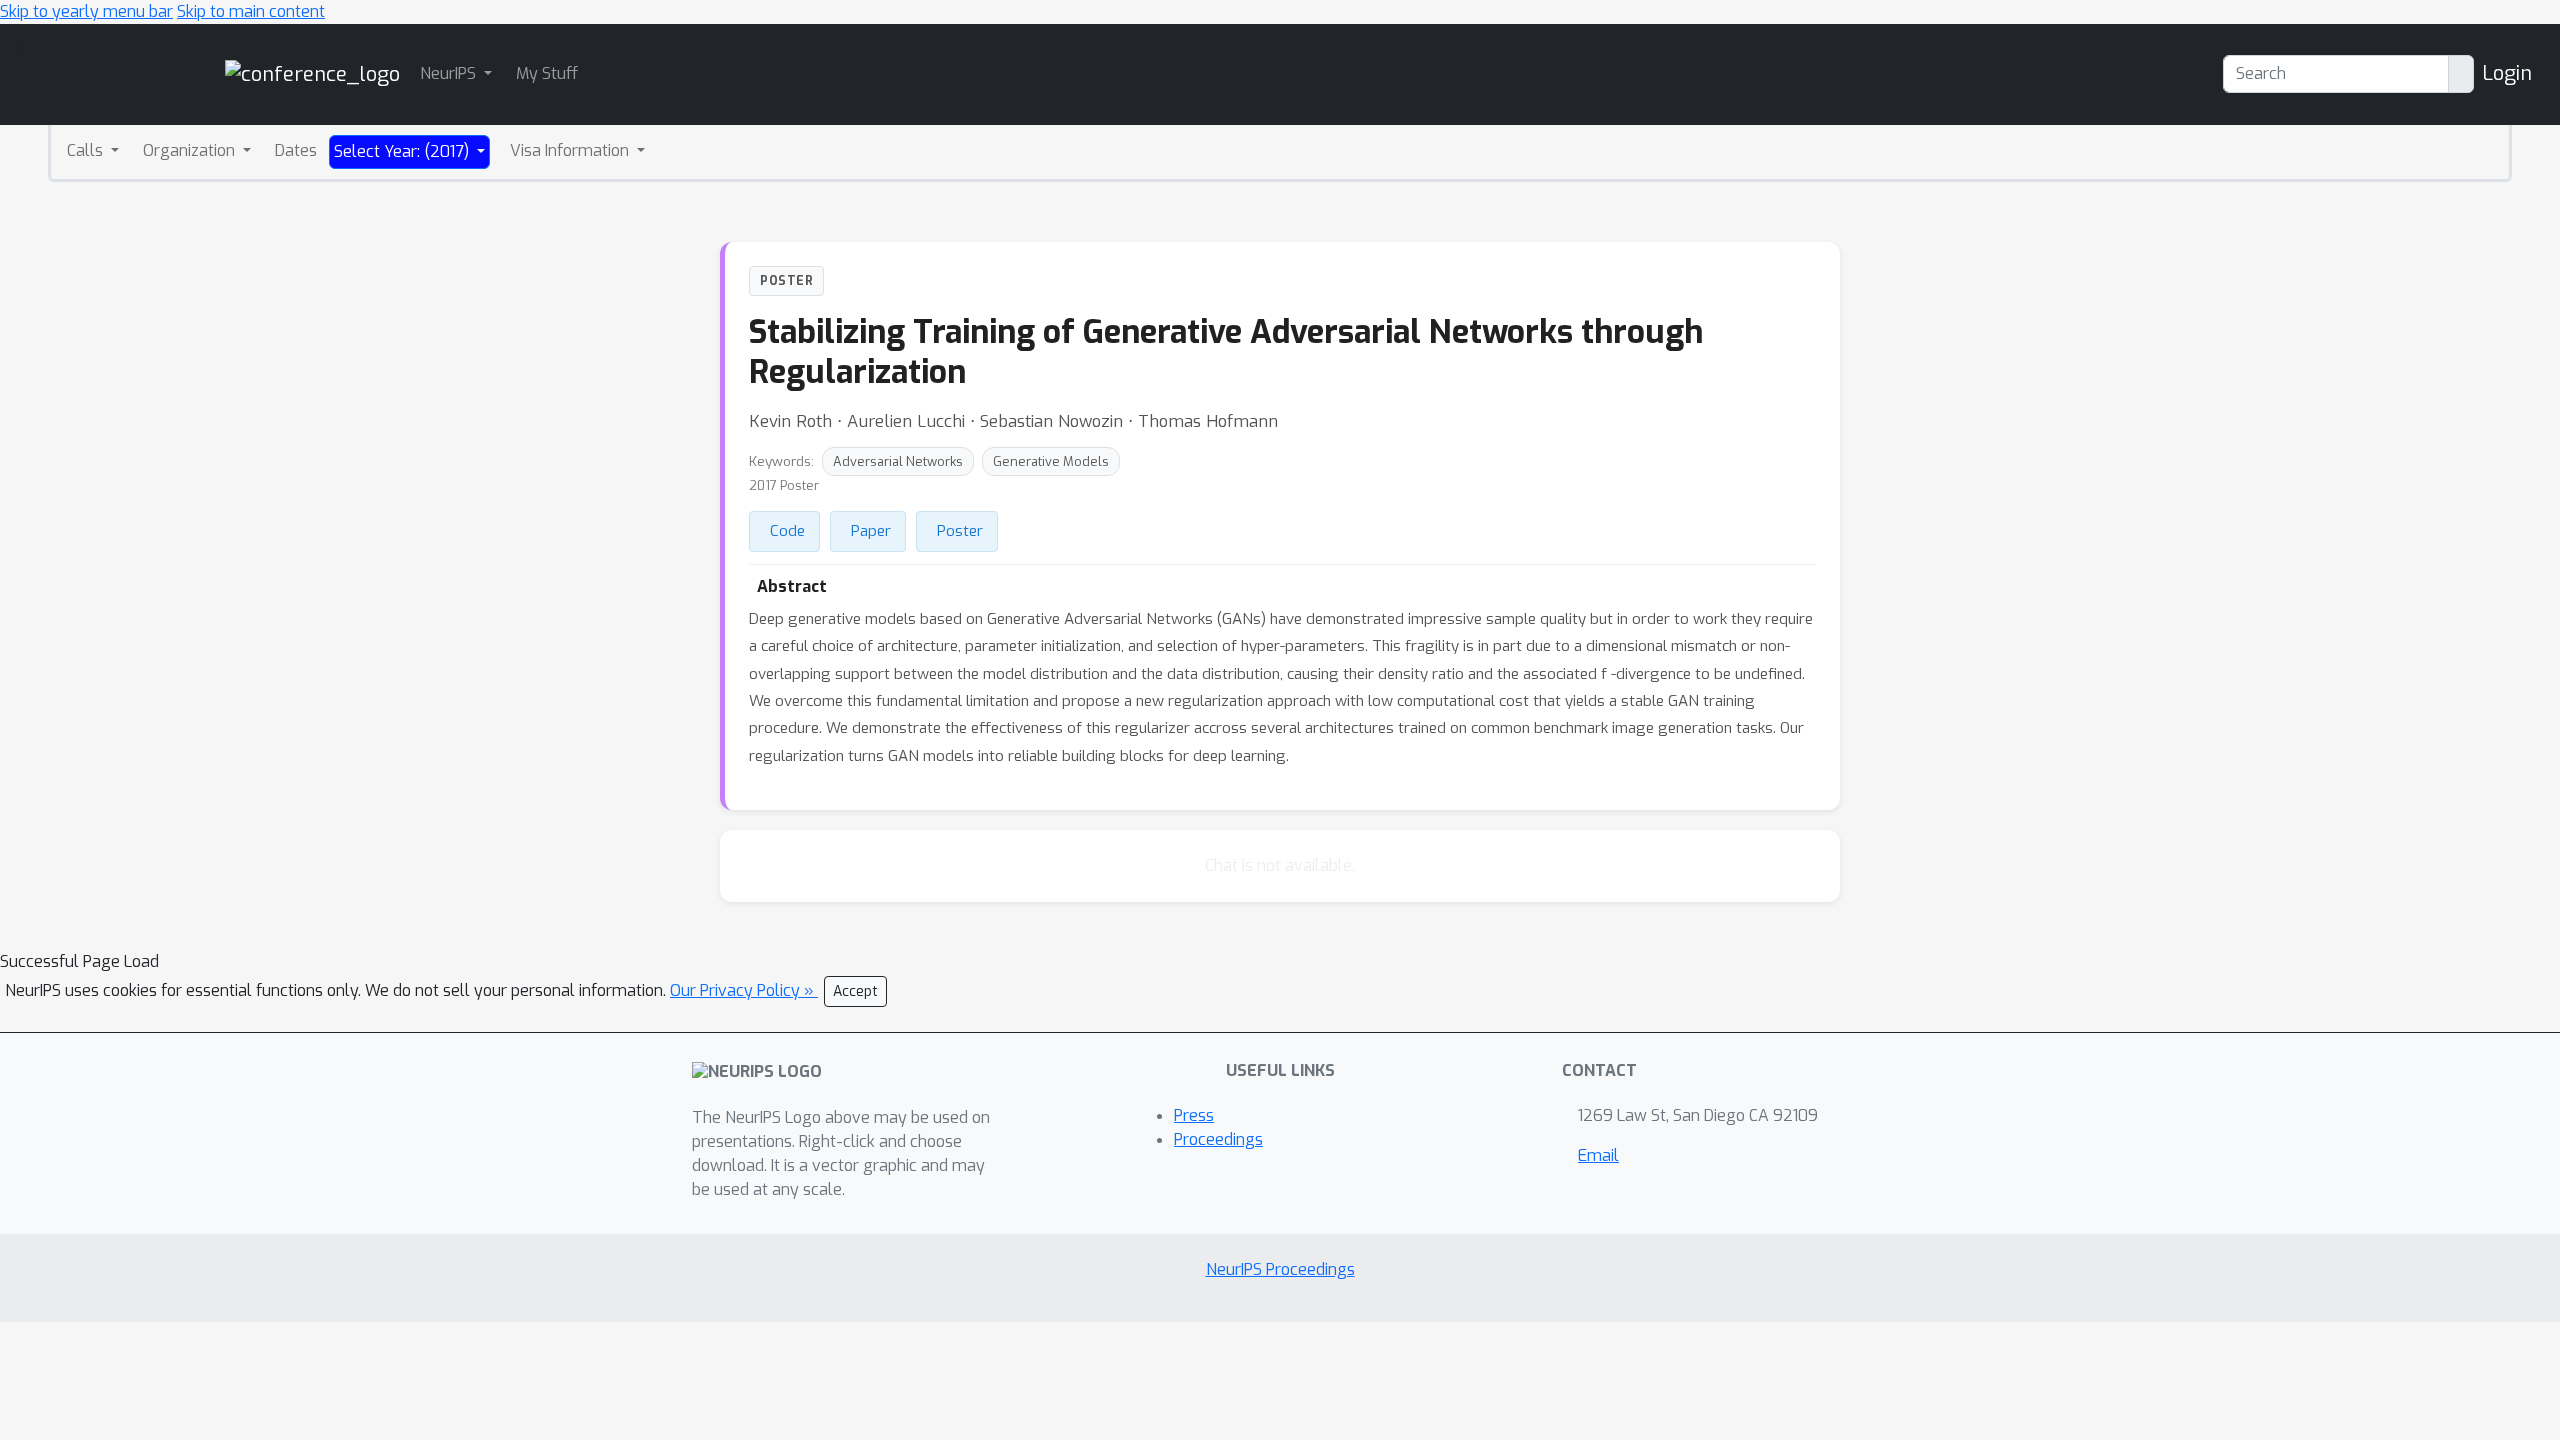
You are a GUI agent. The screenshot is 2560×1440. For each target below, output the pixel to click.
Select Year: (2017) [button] (403, 151)
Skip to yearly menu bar (86, 11)
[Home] (312, 73)
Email (1598, 1155)
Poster (960, 531)
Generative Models (1051, 461)
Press (1194, 1115)
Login (2507, 73)
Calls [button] (87, 150)
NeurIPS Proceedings (1280, 1269)
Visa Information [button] (571, 150)
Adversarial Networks (898, 461)
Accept (855, 991)
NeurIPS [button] (450, 73)
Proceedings (1218, 1139)
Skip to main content (251, 11)
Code (787, 531)
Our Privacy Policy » (744, 990)
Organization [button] (191, 150)
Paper (871, 531)
